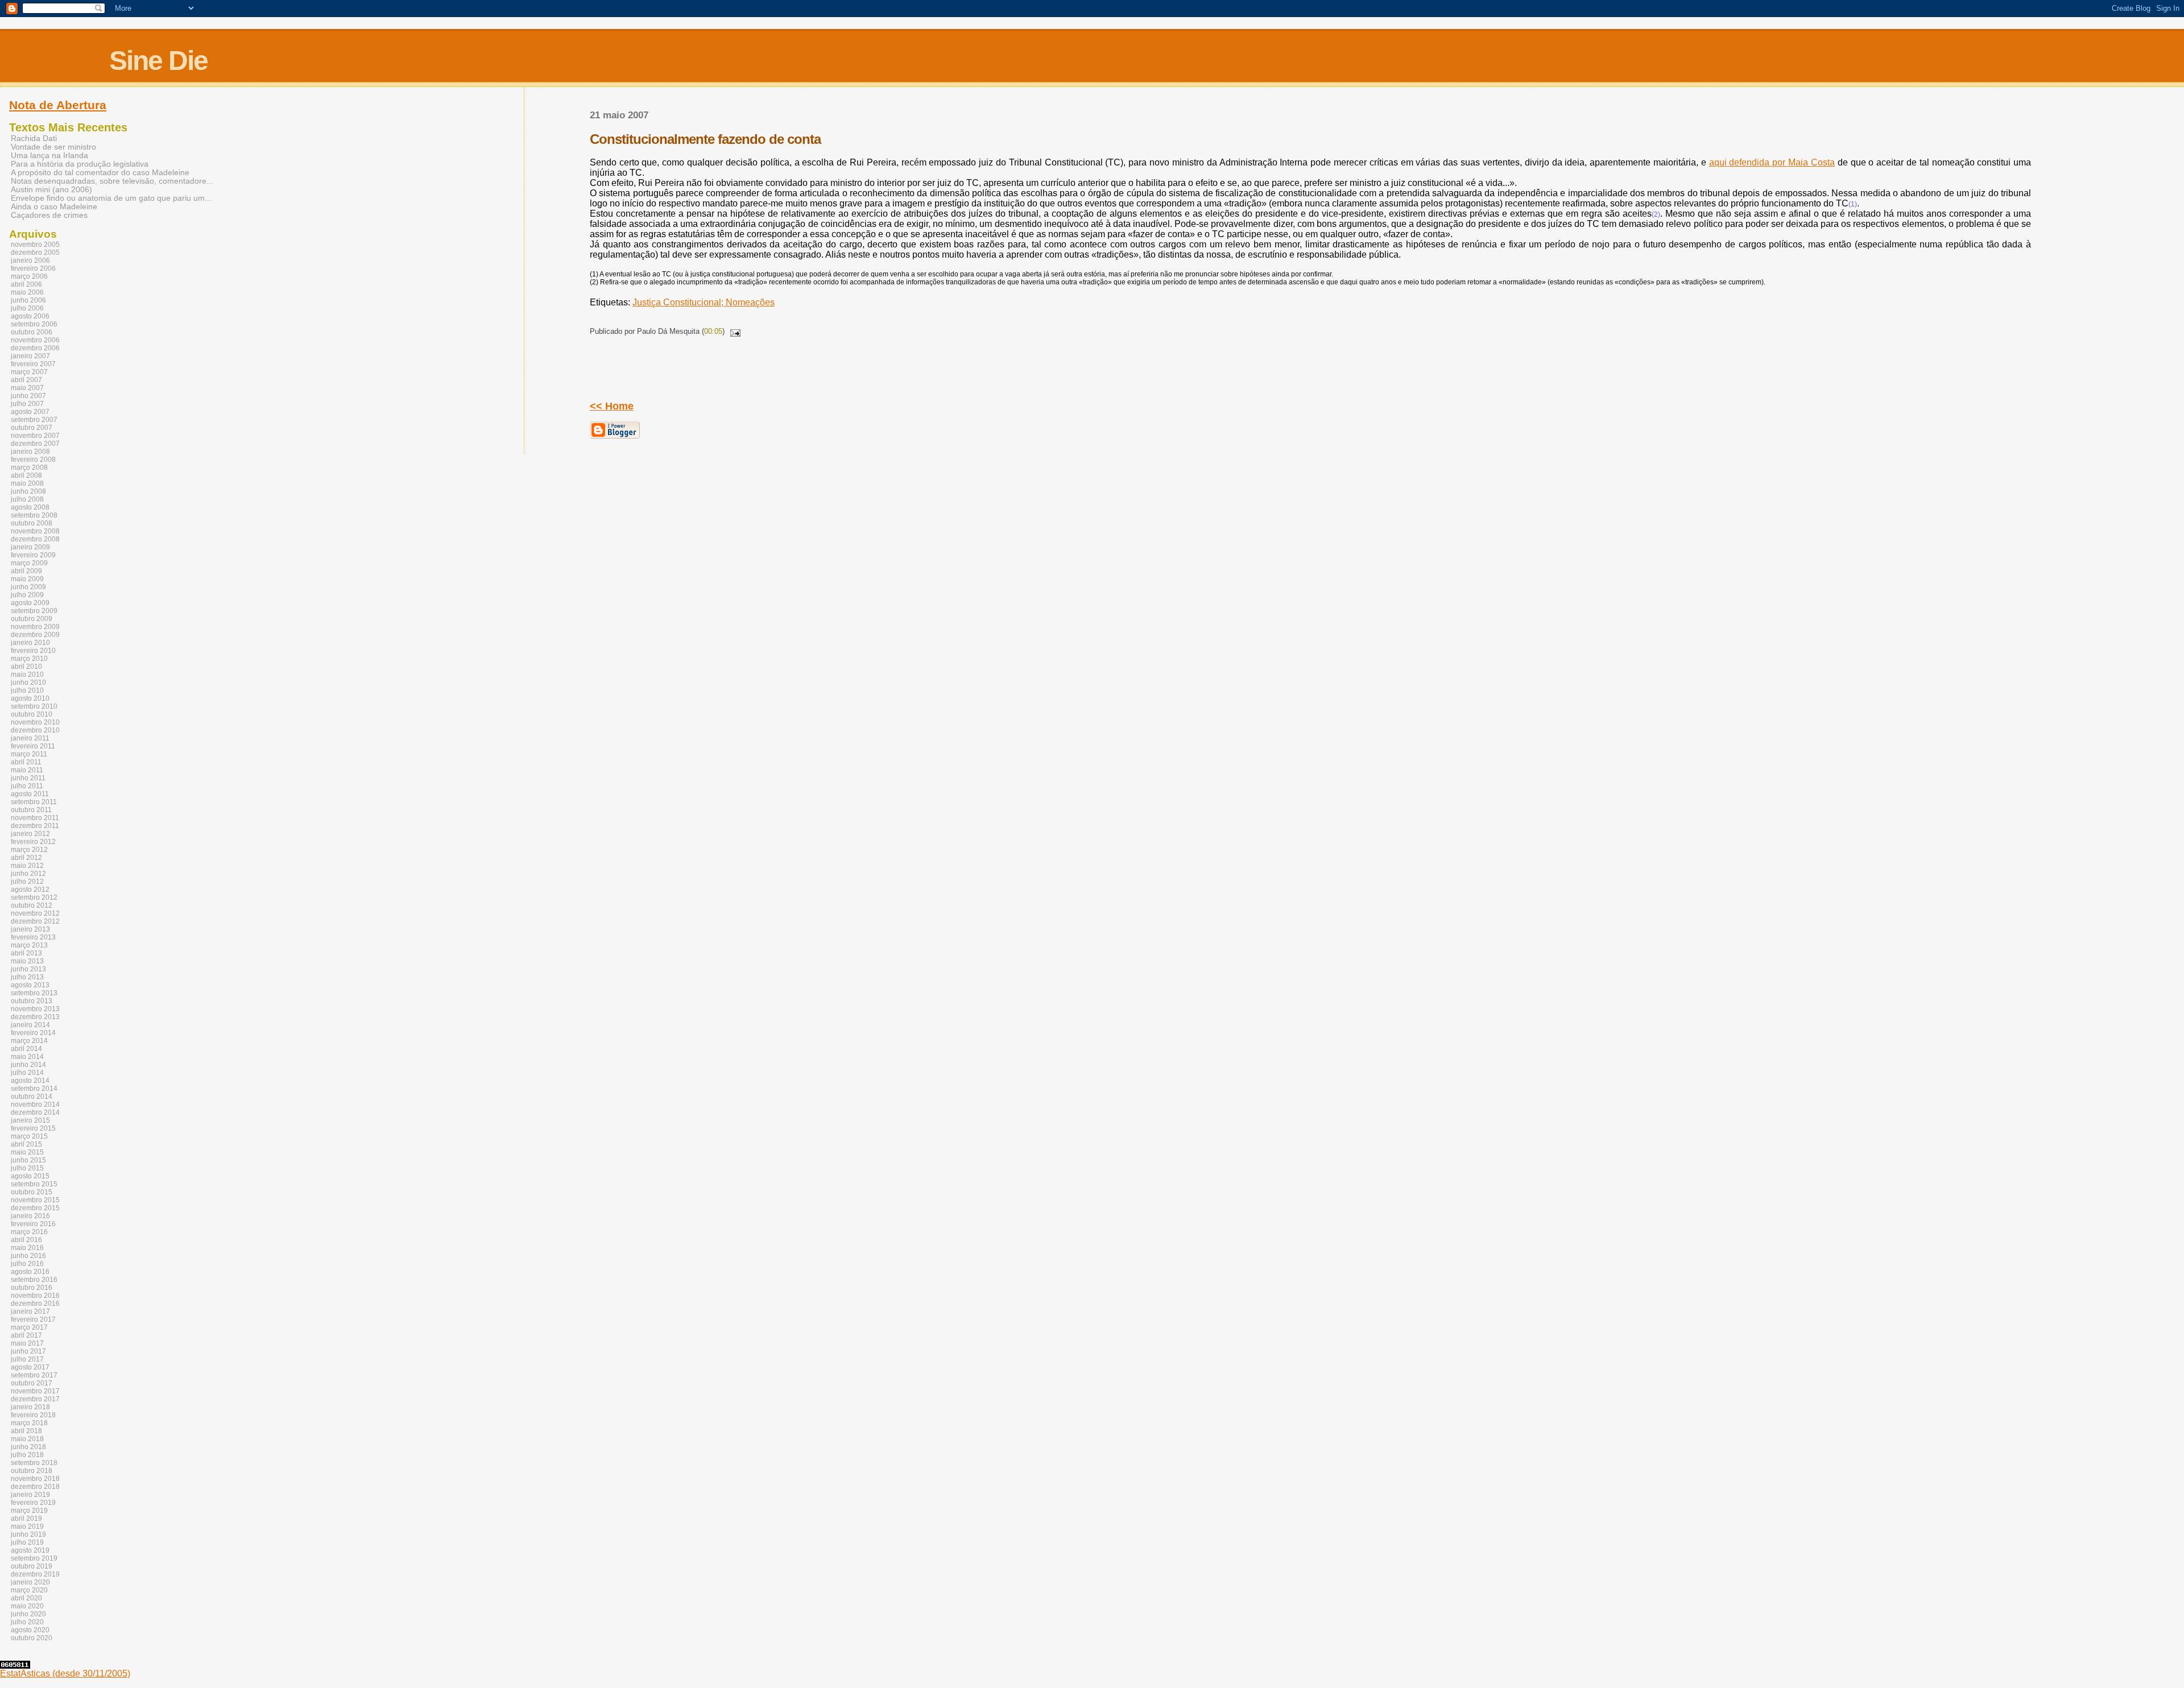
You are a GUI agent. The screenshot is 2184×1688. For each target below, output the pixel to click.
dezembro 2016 (35, 1304)
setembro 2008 (34, 515)
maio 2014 (27, 1057)
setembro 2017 (34, 1375)
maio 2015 (27, 1152)
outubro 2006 (32, 332)
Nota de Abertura (58, 105)
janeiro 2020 (30, 1582)
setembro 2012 (34, 897)
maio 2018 (27, 1439)
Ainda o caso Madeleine (54, 207)
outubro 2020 (32, 1638)
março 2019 (29, 1511)
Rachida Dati (34, 138)
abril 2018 (26, 1431)
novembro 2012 (35, 913)
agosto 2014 (30, 1081)
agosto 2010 (30, 698)
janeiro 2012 (30, 834)
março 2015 (29, 1136)
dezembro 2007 (35, 444)
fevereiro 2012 (33, 842)
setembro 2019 (34, 1558)
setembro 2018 (34, 1463)
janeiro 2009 (30, 547)
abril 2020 (26, 1598)
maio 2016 (27, 1248)
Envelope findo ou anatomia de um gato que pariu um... (111, 198)
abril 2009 (26, 571)
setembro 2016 (34, 1280)
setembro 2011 (34, 802)
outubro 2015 (32, 1192)
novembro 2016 (35, 1296)
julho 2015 (27, 1168)
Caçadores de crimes (49, 215)
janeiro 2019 (30, 1495)
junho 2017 (28, 1351)
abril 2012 (26, 858)
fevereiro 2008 (33, 460)
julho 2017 (27, 1359)
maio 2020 (27, 1606)
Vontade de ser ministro (53, 147)
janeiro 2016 (30, 1216)
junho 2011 (28, 778)
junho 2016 (28, 1256)
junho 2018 (28, 1447)
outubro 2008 (32, 523)
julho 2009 (27, 595)
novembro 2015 (35, 1200)
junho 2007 (28, 396)
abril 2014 (26, 1049)
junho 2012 (28, 874)
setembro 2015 (34, 1184)
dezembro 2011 (35, 826)
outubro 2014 (32, 1097)
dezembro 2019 (35, 1574)
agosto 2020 (30, 1630)
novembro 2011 (35, 818)
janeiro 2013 (30, 929)
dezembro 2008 (35, 539)
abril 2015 (26, 1144)
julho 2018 (27, 1455)
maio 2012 (27, 866)
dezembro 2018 (35, 1487)
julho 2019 (27, 1542)
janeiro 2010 (30, 643)
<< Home (612, 406)
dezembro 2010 (35, 730)
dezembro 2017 (35, 1399)
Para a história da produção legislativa (80, 164)
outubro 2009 (32, 619)
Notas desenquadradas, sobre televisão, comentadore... (112, 181)
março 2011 (29, 754)
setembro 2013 (34, 993)
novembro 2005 (35, 245)
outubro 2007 (32, 428)
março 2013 (29, 945)
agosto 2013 (30, 985)
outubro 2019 (32, 1566)
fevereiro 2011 (33, 746)
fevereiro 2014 (33, 1033)
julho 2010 (27, 690)
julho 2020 (27, 1622)
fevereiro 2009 (33, 555)
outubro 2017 (32, 1383)
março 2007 (29, 372)
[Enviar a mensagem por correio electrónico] (734, 331)
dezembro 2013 (35, 1017)
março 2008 (29, 467)
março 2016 (29, 1232)
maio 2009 (27, 579)
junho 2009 (28, 587)
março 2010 (29, 659)
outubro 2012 (32, 905)
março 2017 (29, 1327)
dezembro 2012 (35, 921)
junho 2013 (28, 969)
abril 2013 (26, 953)
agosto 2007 (30, 412)
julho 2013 (27, 977)
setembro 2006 (34, 324)
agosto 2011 (30, 794)
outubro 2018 (32, 1471)
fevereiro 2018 (33, 1415)
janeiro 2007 (30, 356)
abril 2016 (26, 1240)
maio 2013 (27, 961)
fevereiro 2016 (33, 1224)
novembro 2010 (35, 722)
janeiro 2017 (30, 1311)
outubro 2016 (32, 1288)
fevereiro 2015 (33, 1128)
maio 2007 (27, 388)
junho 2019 (28, 1534)
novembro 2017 (35, 1391)
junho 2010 (28, 682)
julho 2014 (27, 1073)
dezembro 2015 (35, 1208)
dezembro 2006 (35, 348)
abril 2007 (26, 380)
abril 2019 (26, 1519)
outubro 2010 (32, 714)
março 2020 (29, 1590)
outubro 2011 (31, 810)
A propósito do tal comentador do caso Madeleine (100, 173)
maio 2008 (27, 483)
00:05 (713, 331)
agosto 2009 (30, 603)
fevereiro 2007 (33, 364)
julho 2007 (27, 404)
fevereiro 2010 (33, 651)
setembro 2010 (34, 706)
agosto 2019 (30, 1550)
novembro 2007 (35, 436)
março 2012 (29, 850)
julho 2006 (27, 308)
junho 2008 (28, 491)
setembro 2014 (34, 1089)
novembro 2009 (35, 627)
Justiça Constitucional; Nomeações (704, 302)
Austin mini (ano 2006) (51, 190)
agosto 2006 (30, 316)
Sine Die (158, 61)
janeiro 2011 (30, 738)
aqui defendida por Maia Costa (1772, 162)
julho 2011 (27, 786)
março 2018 (29, 1423)
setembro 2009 (34, 611)
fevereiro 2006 (33, 268)
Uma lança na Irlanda (49, 156)
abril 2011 (26, 762)
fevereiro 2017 (33, 1319)
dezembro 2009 (35, 635)
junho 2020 (28, 1614)
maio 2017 (27, 1343)
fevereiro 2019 (33, 1503)
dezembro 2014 (35, 1112)
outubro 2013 (32, 1001)
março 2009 (29, 563)
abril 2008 (26, 475)
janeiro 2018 (30, 1407)
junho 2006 (28, 300)
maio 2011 (27, 770)
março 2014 (29, 1041)
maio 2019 (27, 1526)
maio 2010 (27, 675)
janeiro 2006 (30, 260)
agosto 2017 (30, 1367)
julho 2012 (27, 882)
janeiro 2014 (30, 1025)
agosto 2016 (30, 1272)
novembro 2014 (35, 1104)
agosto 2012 (30, 889)
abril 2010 (26, 667)
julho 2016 (27, 1264)
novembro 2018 (35, 1479)
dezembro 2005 (35, 253)
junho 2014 (28, 1065)
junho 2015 (28, 1160)
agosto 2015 (30, 1176)
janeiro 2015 (30, 1120)
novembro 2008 (35, 531)
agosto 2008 (30, 507)
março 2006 (29, 276)
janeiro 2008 (30, 452)
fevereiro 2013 (33, 937)
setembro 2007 (34, 420)
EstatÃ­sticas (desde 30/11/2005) (65, 1673)
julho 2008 (27, 499)
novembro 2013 (35, 1009)
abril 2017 (26, 1335)
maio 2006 (27, 292)
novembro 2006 (35, 340)
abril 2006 (26, 284)
